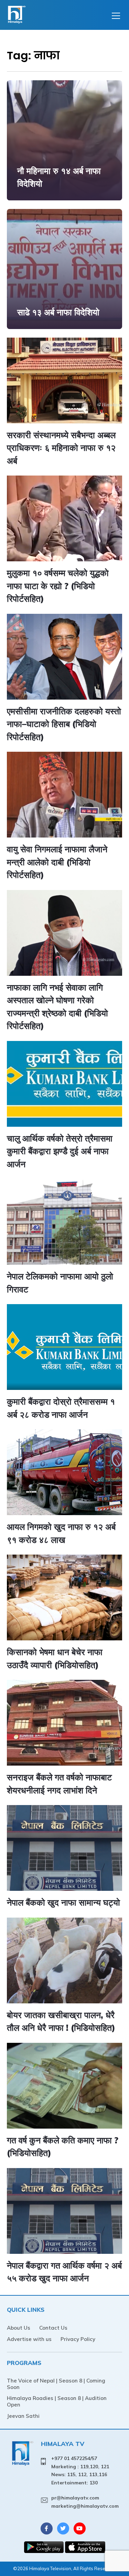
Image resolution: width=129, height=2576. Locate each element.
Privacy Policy (78, 2339)
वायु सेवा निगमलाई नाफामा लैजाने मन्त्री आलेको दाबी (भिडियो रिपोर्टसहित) (57, 862)
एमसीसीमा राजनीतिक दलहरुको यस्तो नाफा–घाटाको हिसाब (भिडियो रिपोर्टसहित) (64, 724)
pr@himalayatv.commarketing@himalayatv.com (85, 2502)
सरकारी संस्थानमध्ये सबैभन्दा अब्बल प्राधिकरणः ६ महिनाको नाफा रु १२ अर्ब (61, 448)
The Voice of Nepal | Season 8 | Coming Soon (56, 2384)
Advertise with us (29, 2339)
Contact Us (53, 2328)
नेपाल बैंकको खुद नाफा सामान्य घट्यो (63, 1902)
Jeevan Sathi (23, 2416)
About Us (19, 2328)
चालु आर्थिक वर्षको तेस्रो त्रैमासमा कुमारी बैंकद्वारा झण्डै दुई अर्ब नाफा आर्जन (60, 1151)
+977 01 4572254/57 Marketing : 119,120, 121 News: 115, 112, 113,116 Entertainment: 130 (80, 2470)
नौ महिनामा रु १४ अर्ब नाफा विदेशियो (59, 177)
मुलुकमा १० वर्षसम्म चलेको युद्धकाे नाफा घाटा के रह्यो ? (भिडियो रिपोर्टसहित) (58, 586)
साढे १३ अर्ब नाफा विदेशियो (58, 312)
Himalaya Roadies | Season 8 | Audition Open (57, 2401)
